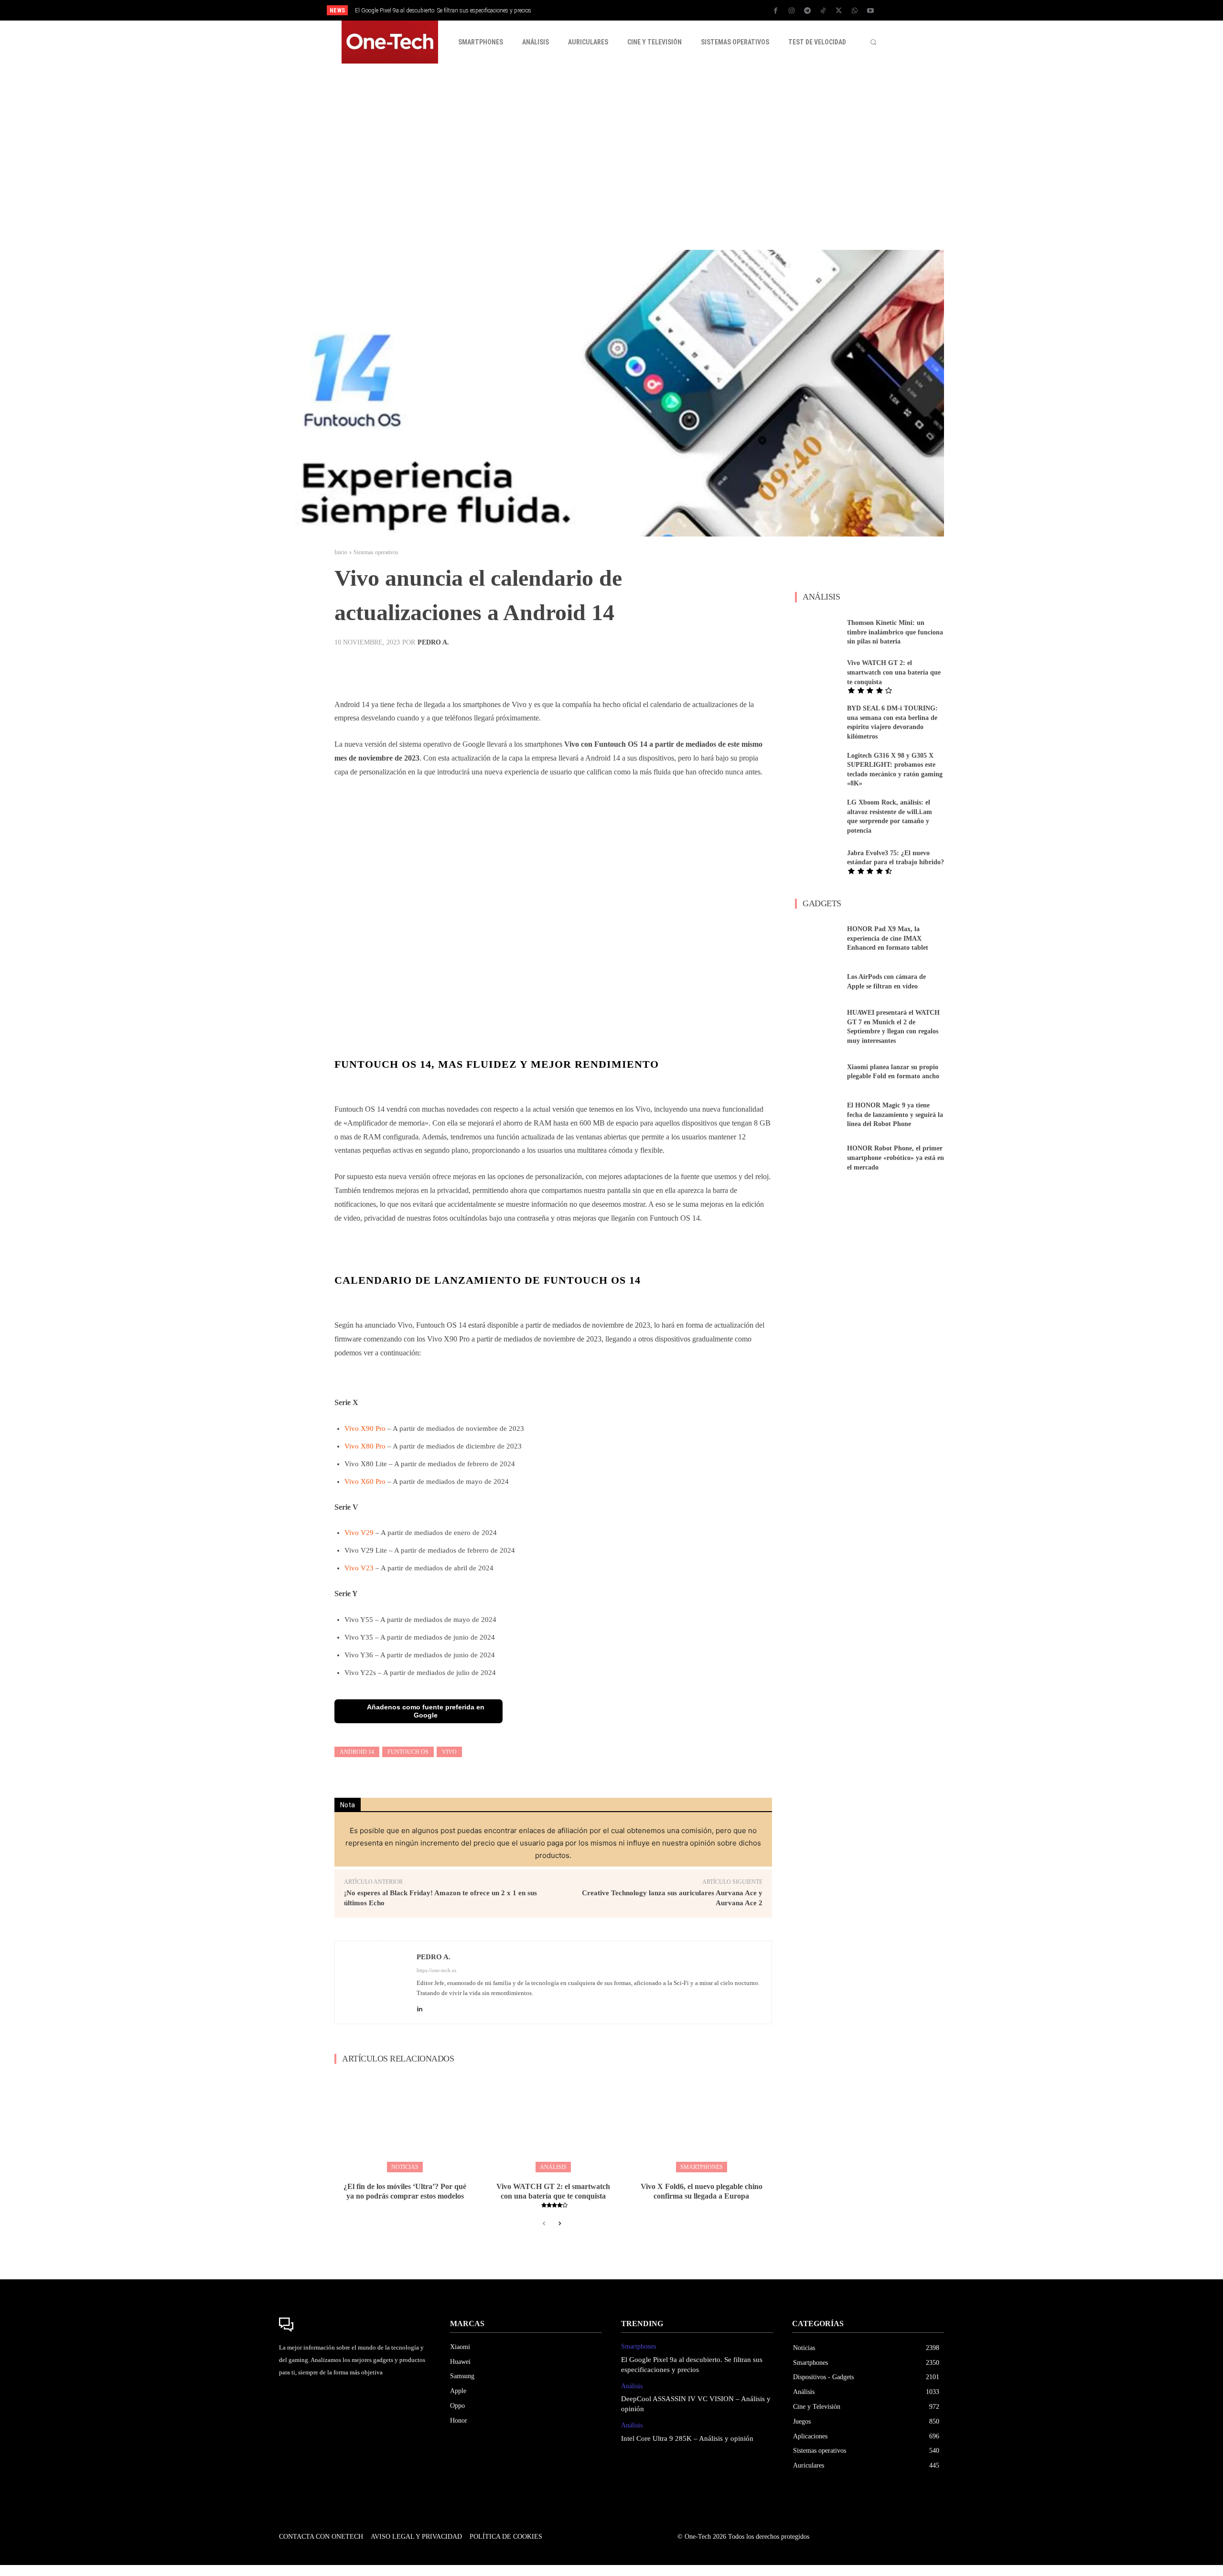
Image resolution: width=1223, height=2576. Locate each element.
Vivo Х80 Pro (365, 1446)
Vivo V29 (359, 1533)
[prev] (628, 10)
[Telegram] (807, 11)
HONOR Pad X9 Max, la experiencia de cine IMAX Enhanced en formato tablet (888, 938)
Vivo (449, 1752)
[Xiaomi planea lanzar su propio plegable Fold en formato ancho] (817, 1072)
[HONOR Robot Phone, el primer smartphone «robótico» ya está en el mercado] (817, 1158)
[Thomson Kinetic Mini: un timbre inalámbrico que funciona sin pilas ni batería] (817, 632)
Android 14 (357, 1752)
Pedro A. (433, 643)
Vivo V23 (359, 1568)
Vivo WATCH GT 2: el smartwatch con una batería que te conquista (894, 672)
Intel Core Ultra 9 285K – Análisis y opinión (687, 2438)
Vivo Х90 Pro (365, 1428)
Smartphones (702, 2167)
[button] (873, 42)
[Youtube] (870, 11)
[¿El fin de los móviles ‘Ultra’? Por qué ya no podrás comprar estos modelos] (405, 2122)
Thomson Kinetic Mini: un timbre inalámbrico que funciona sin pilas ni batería (895, 632)
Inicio (341, 552)
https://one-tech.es (436, 1970)
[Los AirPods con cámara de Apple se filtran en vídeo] (817, 982)
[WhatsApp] (855, 11)
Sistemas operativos (376, 552)
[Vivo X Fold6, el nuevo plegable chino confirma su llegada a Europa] (702, 2122)
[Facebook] (776, 11)
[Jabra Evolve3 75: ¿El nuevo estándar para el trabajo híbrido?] (817, 861)
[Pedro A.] (376, 1982)
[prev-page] (544, 2224)
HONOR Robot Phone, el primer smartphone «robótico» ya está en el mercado (896, 1158)
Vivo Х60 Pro (365, 1481)
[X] (839, 11)
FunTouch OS (408, 1752)
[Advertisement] (611, 157)
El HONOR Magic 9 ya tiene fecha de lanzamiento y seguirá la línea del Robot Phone (895, 1115)
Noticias (405, 2167)
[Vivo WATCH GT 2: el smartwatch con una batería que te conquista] (553, 2122)
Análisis (553, 2167)
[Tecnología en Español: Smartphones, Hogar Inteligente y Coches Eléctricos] (390, 42)
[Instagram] (792, 11)
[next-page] (559, 2224)
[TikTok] (823, 11)
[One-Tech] (355, 2325)
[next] (643, 10)
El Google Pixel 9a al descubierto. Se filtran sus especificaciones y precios (443, 11)
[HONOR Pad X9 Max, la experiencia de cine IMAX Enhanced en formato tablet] (817, 939)
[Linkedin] (420, 2007)
